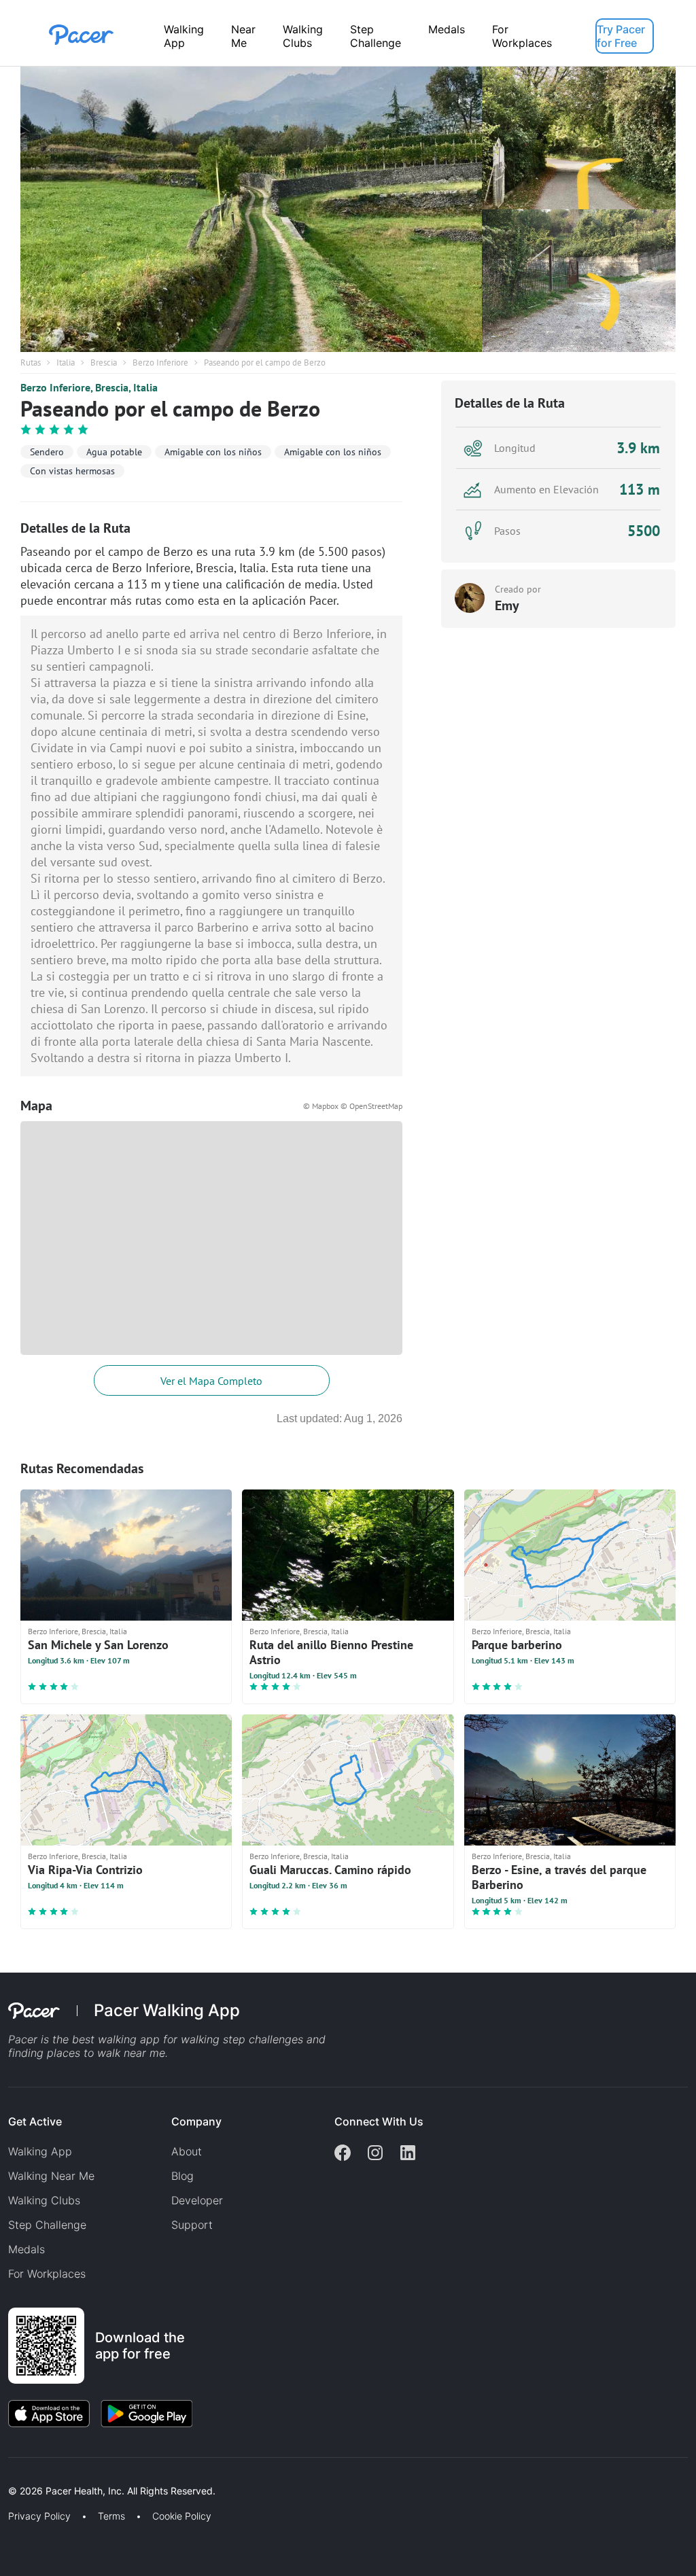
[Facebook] (343, 2154)
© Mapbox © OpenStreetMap (353, 1106)
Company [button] (196, 2121)
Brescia (104, 363)
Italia (66, 363)
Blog (182, 2176)
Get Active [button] (35, 2121)
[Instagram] (375, 2154)
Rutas (31, 363)
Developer (197, 2200)
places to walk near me (106, 2053)
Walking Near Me (51, 2176)
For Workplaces (522, 36)
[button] (237, 2475)
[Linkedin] (408, 2154)
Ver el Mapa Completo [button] (211, 1381)
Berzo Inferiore (160, 363)
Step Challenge (376, 36)
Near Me (243, 36)
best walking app (118, 2039)
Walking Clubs (303, 36)
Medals (447, 29)
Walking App (184, 36)
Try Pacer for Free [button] (621, 36)
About (187, 2151)
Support (192, 2225)
